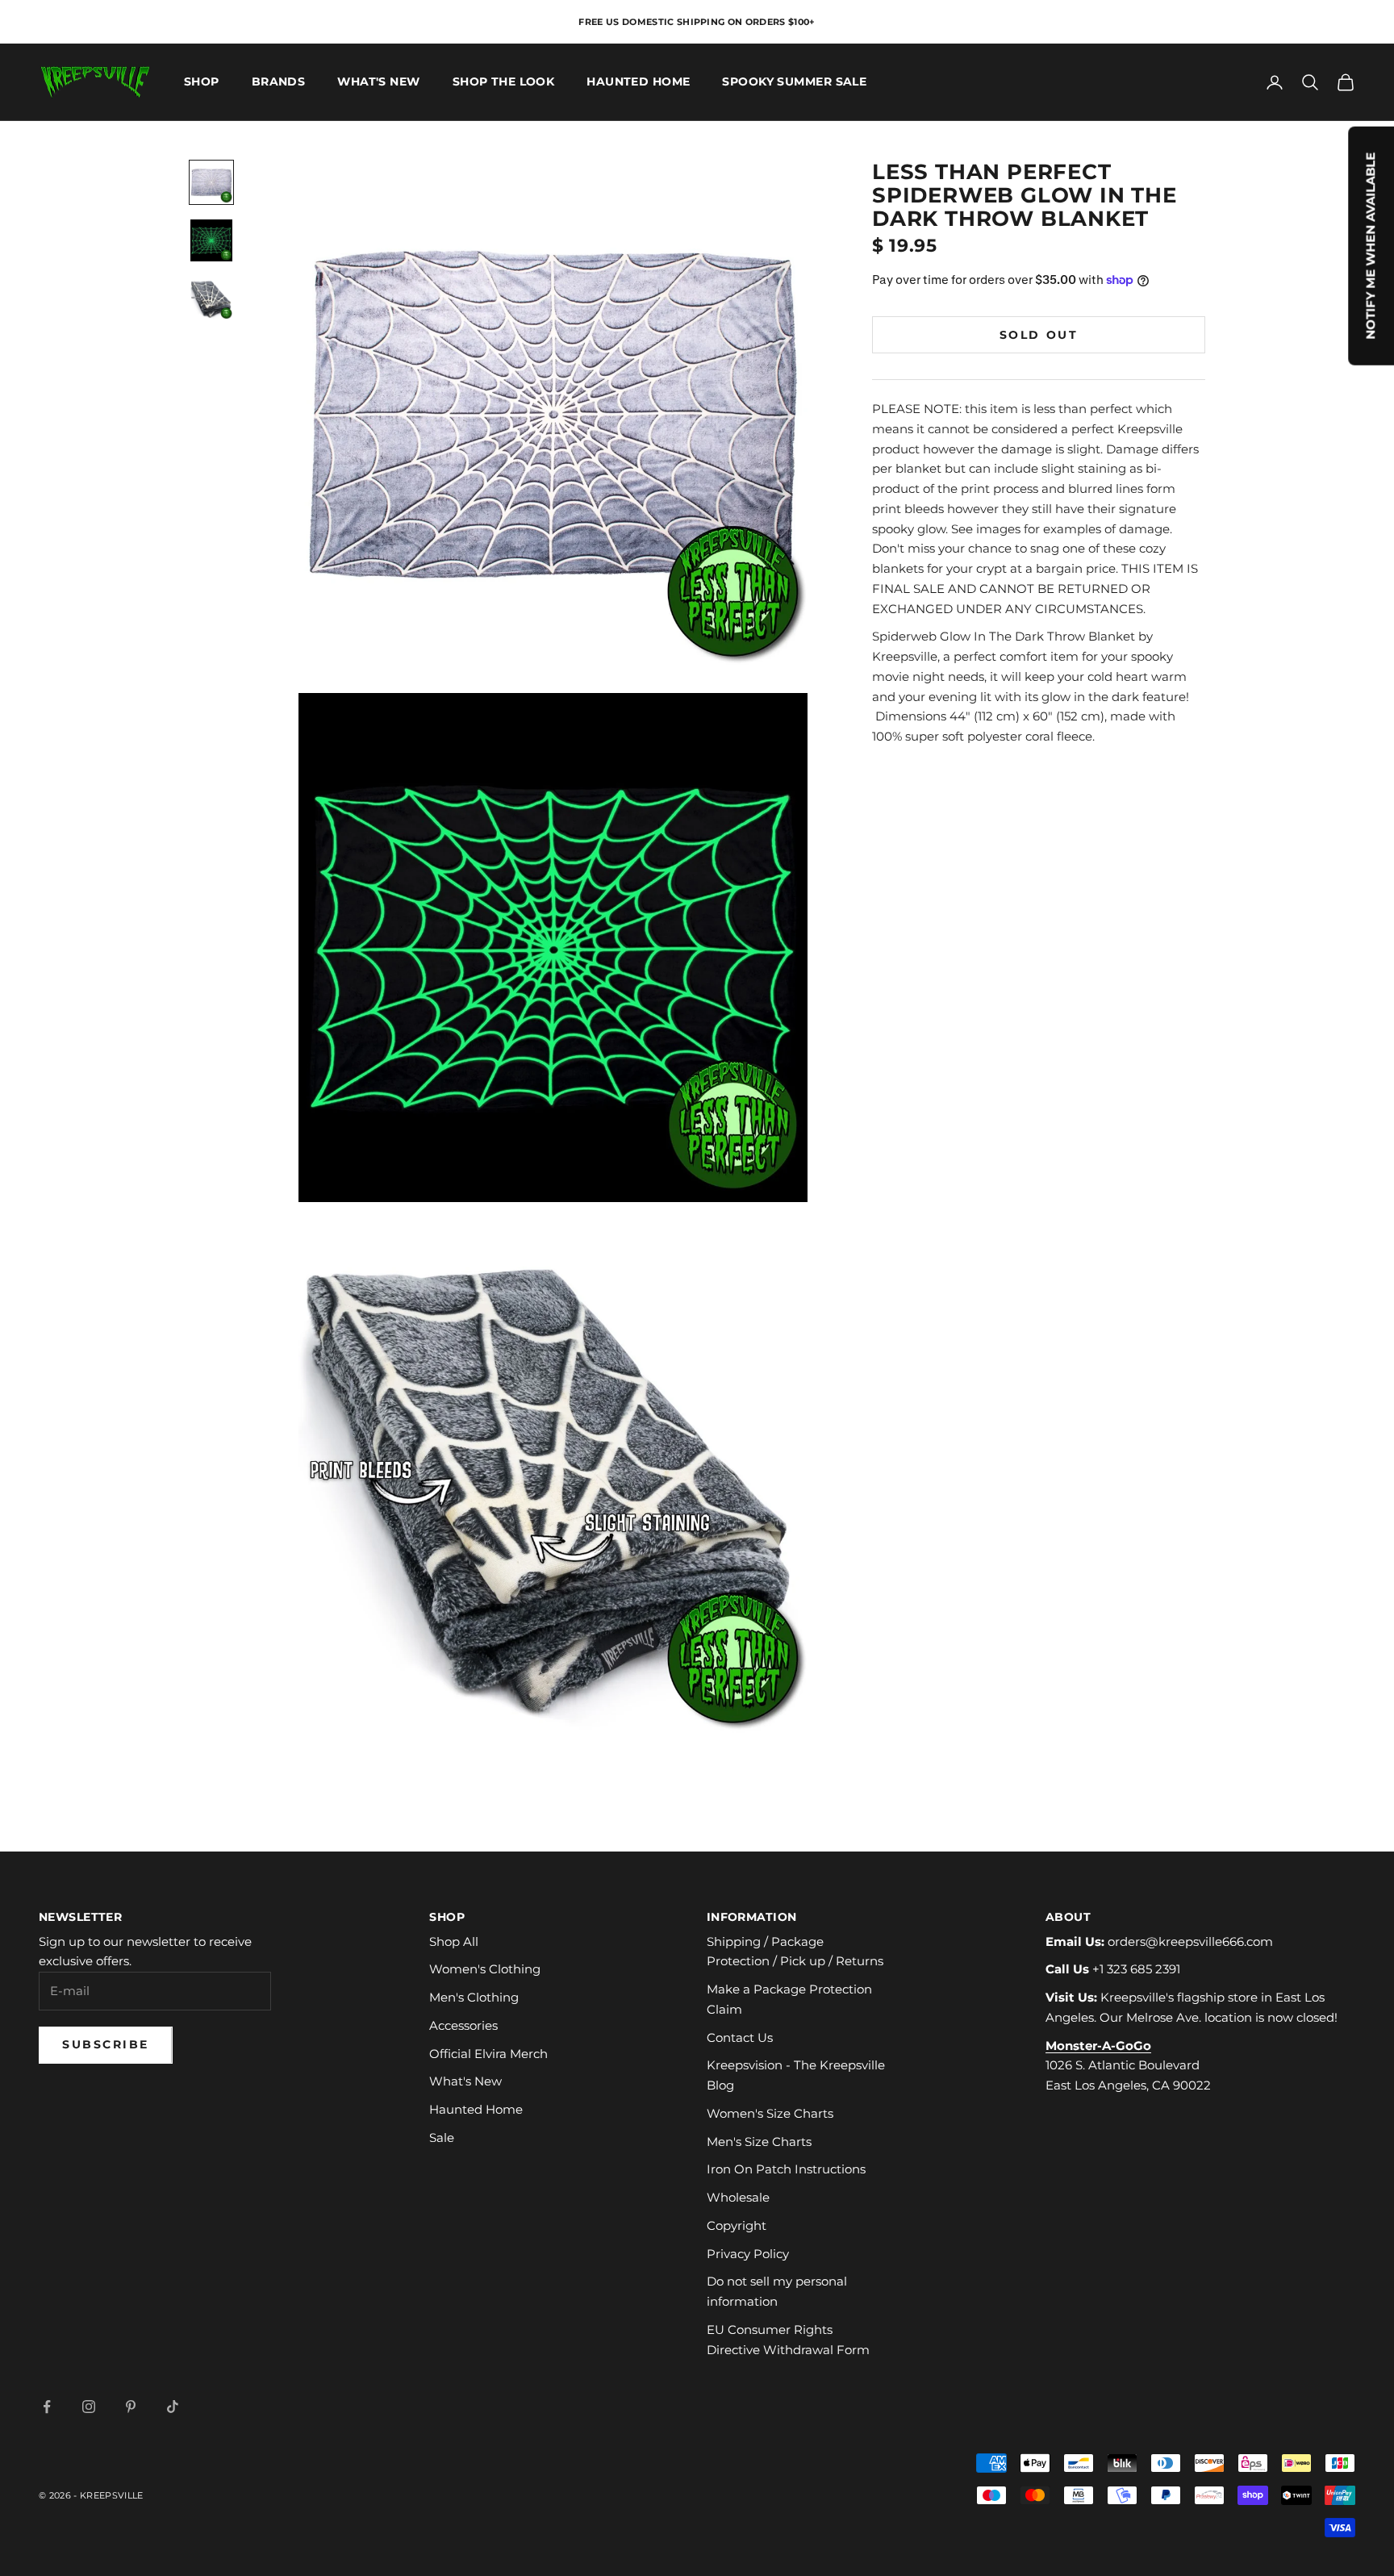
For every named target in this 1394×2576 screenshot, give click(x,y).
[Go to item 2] (211, 240)
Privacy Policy (748, 2254)
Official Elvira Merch (488, 2054)
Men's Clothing (474, 1997)
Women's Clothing (485, 1969)
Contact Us (740, 2037)
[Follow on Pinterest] (131, 2407)
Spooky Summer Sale (794, 82)
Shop (202, 82)
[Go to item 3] (211, 299)
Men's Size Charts (759, 2142)
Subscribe (106, 2044)
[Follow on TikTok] (173, 2407)
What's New (378, 82)
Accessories (463, 2025)
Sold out (1039, 334)
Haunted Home (638, 82)
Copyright (737, 2225)
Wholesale (738, 2197)
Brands (279, 82)
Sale (442, 2138)
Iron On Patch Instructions (786, 2169)
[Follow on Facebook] (47, 2407)
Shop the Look (504, 82)
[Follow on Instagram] (89, 2407)
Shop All (454, 1941)
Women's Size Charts (770, 2113)
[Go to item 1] (211, 182)
